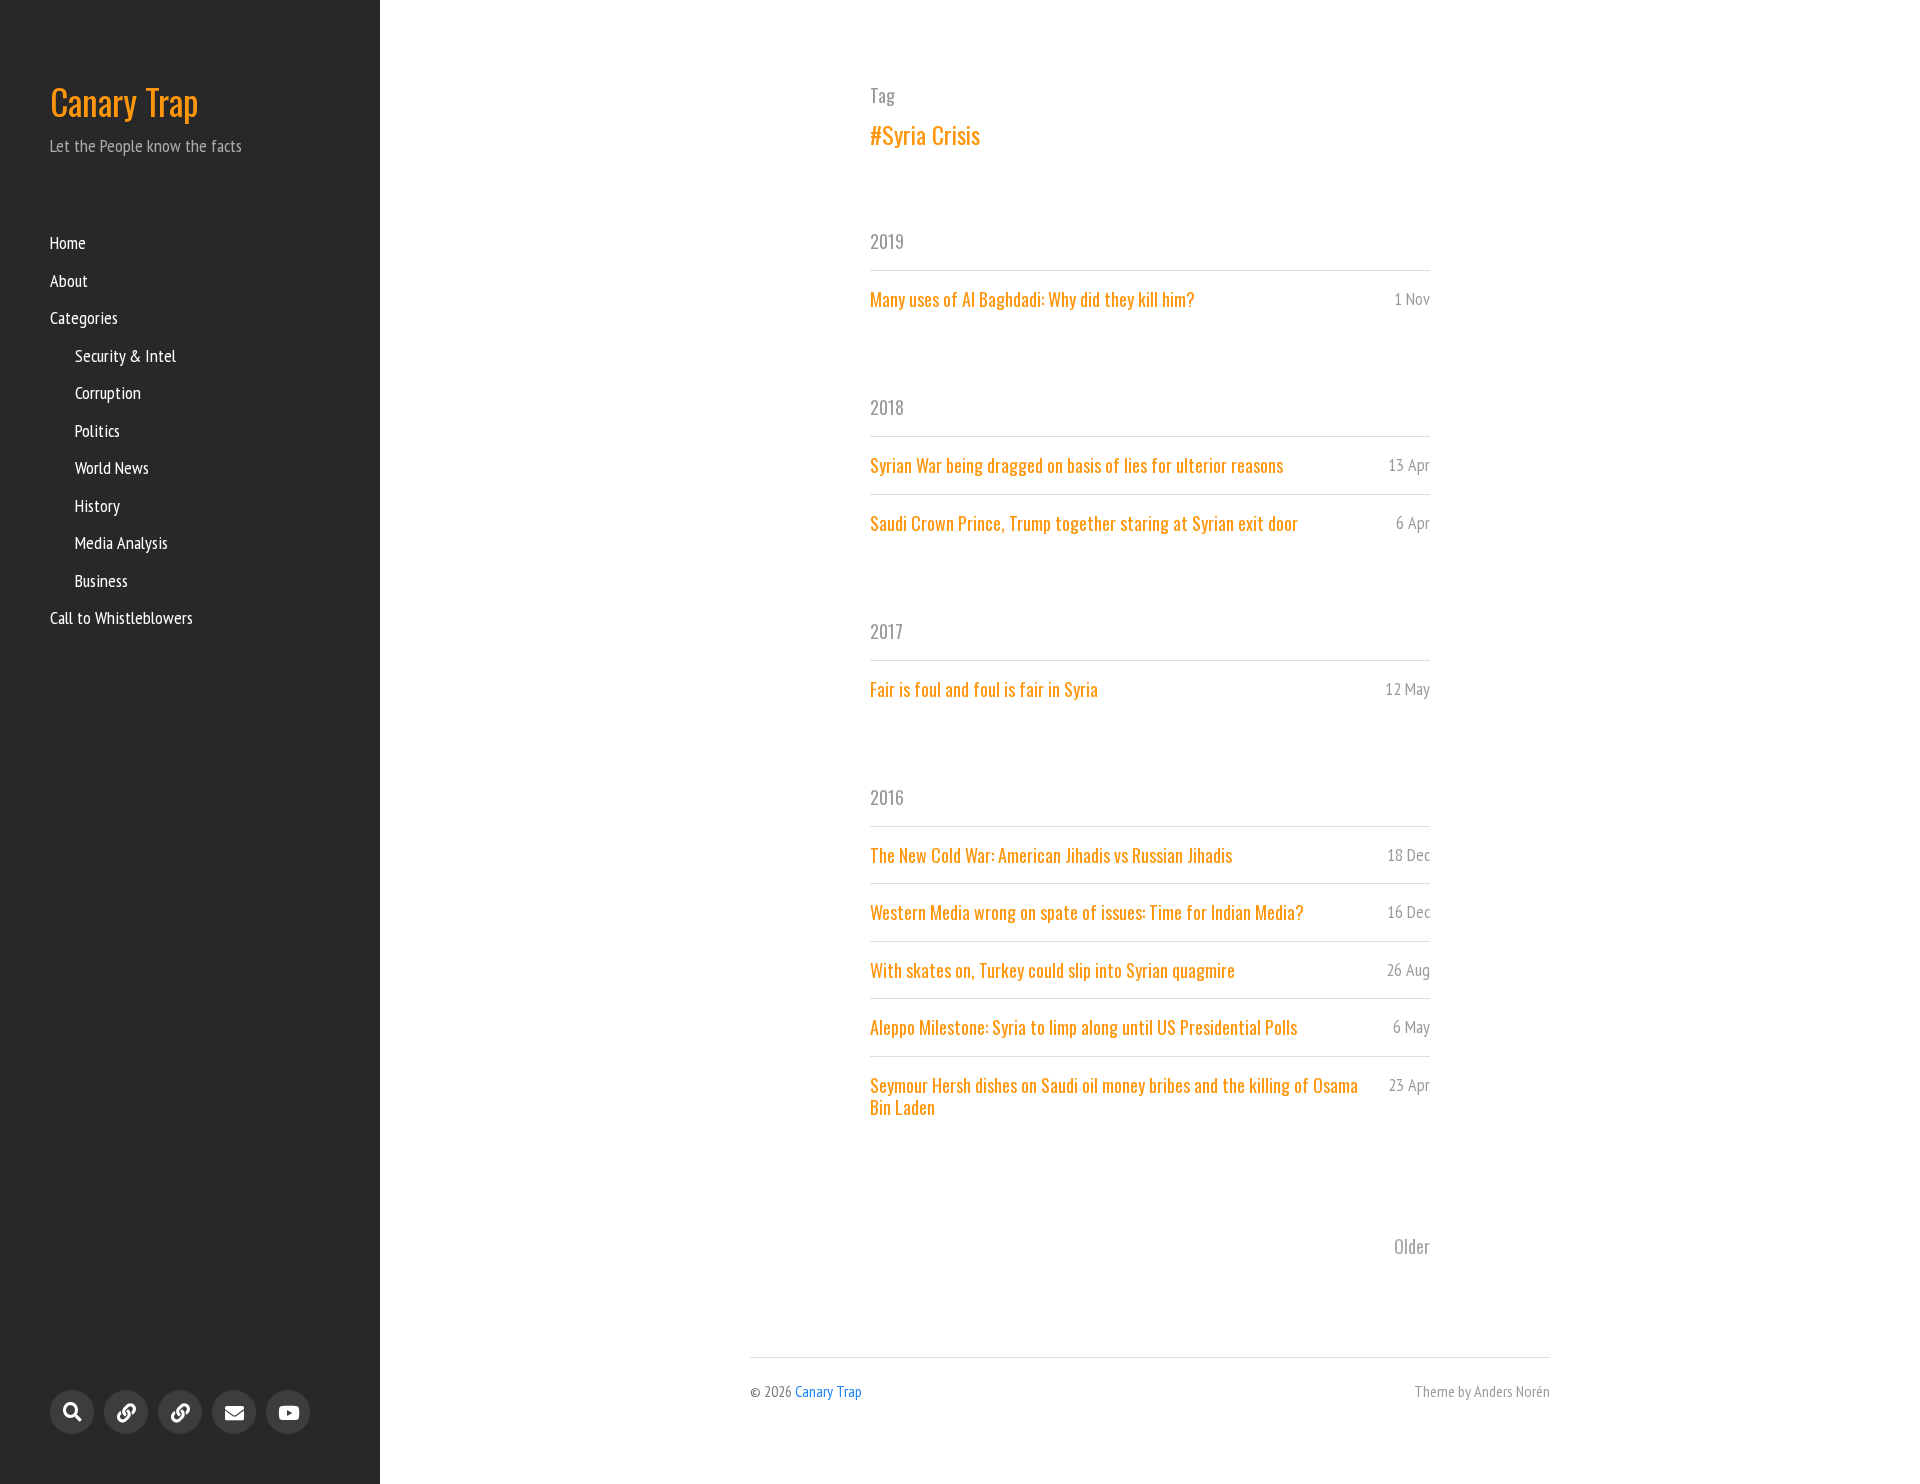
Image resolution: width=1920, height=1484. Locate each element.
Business (101, 580)
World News (112, 467)
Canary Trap (124, 101)
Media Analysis (121, 542)
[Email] (234, 1412)
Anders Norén (1512, 1391)
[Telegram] (126, 1412)
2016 (887, 797)
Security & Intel (125, 355)
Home (68, 242)
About (69, 280)
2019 (887, 241)
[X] (180, 1412)
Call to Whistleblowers (121, 617)
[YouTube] (288, 1412)
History (97, 505)
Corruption (108, 392)
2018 (887, 407)
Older (1412, 1246)
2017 (886, 631)
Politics (97, 430)
